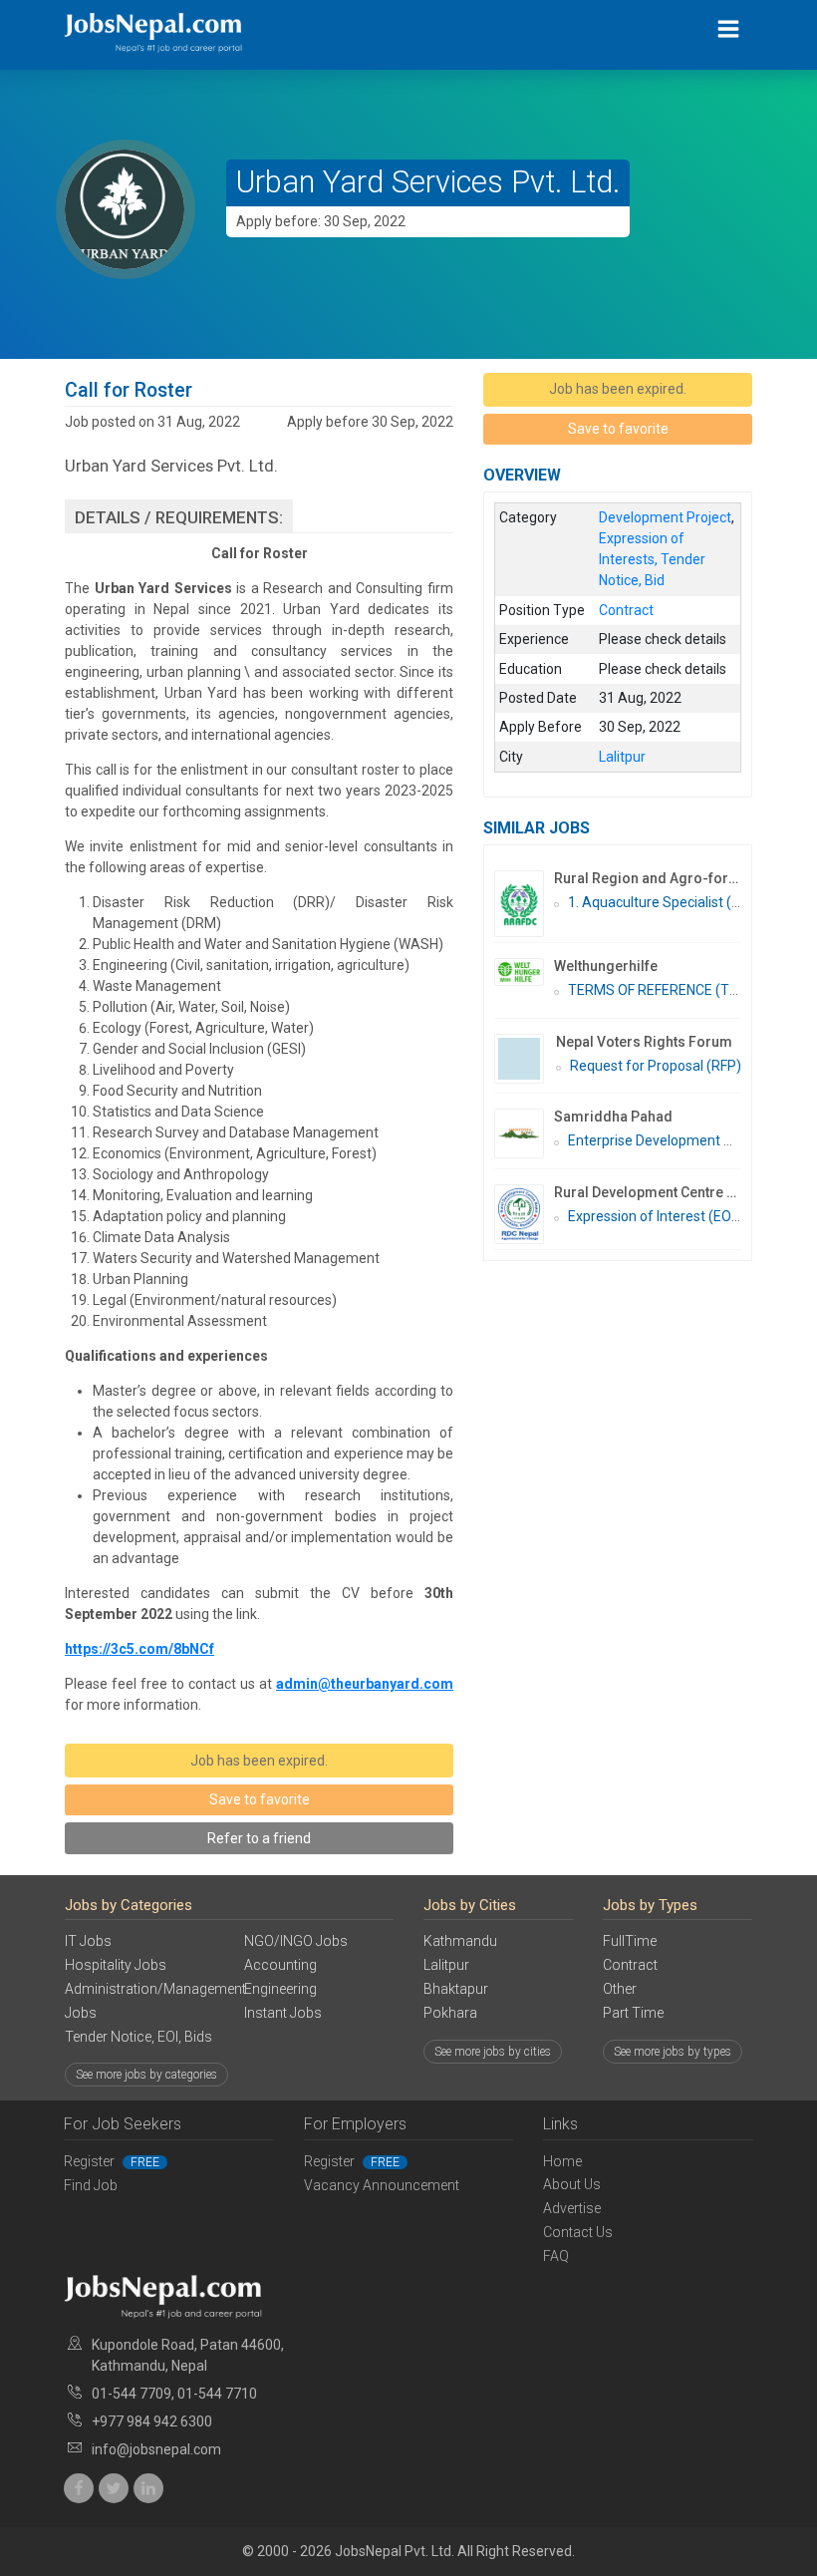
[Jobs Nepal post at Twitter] (114, 2488)
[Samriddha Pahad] (524, 1133)
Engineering (280, 1989)
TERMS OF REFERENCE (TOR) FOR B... (685, 990)
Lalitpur (446, 1965)
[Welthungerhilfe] (524, 972)
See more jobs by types (673, 2052)
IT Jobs (88, 1941)
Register (112, 2161)
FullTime (630, 1941)
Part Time (633, 2013)
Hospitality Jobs (116, 1965)
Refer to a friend (259, 1838)
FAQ (556, 2256)
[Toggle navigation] (729, 29)
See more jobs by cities (493, 2052)
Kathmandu (460, 1941)
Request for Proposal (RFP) (656, 1066)
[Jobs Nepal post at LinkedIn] (148, 2488)
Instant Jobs (283, 2013)
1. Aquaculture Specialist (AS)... (666, 902)
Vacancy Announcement (382, 2185)
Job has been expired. (259, 1761)
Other (620, 1989)
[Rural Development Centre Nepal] (524, 1214)
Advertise (572, 2208)
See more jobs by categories (146, 2075)
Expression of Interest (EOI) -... (662, 1216)
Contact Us (578, 2232)
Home (562, 2161)
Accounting (280, 1965)
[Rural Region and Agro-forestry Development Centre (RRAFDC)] (524, 904)
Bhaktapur (456, 1989)
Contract (630, 1965)
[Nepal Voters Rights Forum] (525, 1059)
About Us (572, 2184)
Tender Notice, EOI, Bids (138, 2037)
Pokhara (450, 2013)
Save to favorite (260, 1799)
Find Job (91, 2185)
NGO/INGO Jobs (296, 1941)
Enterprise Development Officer (667, 1140)
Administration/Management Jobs (139, 2001)
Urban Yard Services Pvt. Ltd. (428, 182)
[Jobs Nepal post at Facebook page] (79, 2488)
